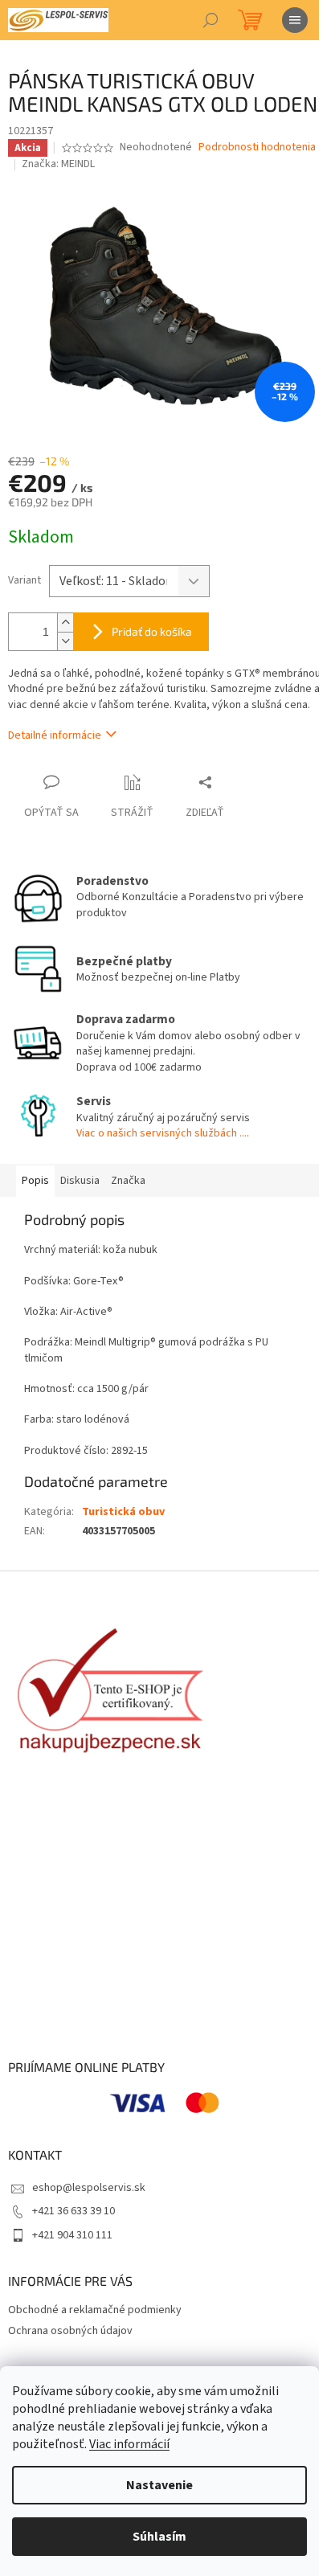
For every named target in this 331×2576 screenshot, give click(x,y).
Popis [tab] (35, 1181)
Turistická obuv (123, 1512)
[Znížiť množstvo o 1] (65, 641)
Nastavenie (159, 2485)
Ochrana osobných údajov (70, 2331)
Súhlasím (159, 2537)
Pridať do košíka (152, 631)
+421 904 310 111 (72, 2235)
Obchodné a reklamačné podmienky (95, 2310)
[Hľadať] (210, 20)
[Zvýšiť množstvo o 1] (65, 622)
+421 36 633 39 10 (74, 2211)
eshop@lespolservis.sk (89, 2188)
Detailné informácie (55, 735)
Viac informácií (129, 2444)
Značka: (58, 164)
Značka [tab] (128, 1181)
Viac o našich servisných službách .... (163, 1133)
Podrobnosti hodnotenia (257, 147)
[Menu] (295, 20)
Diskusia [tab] (80, 1181)
